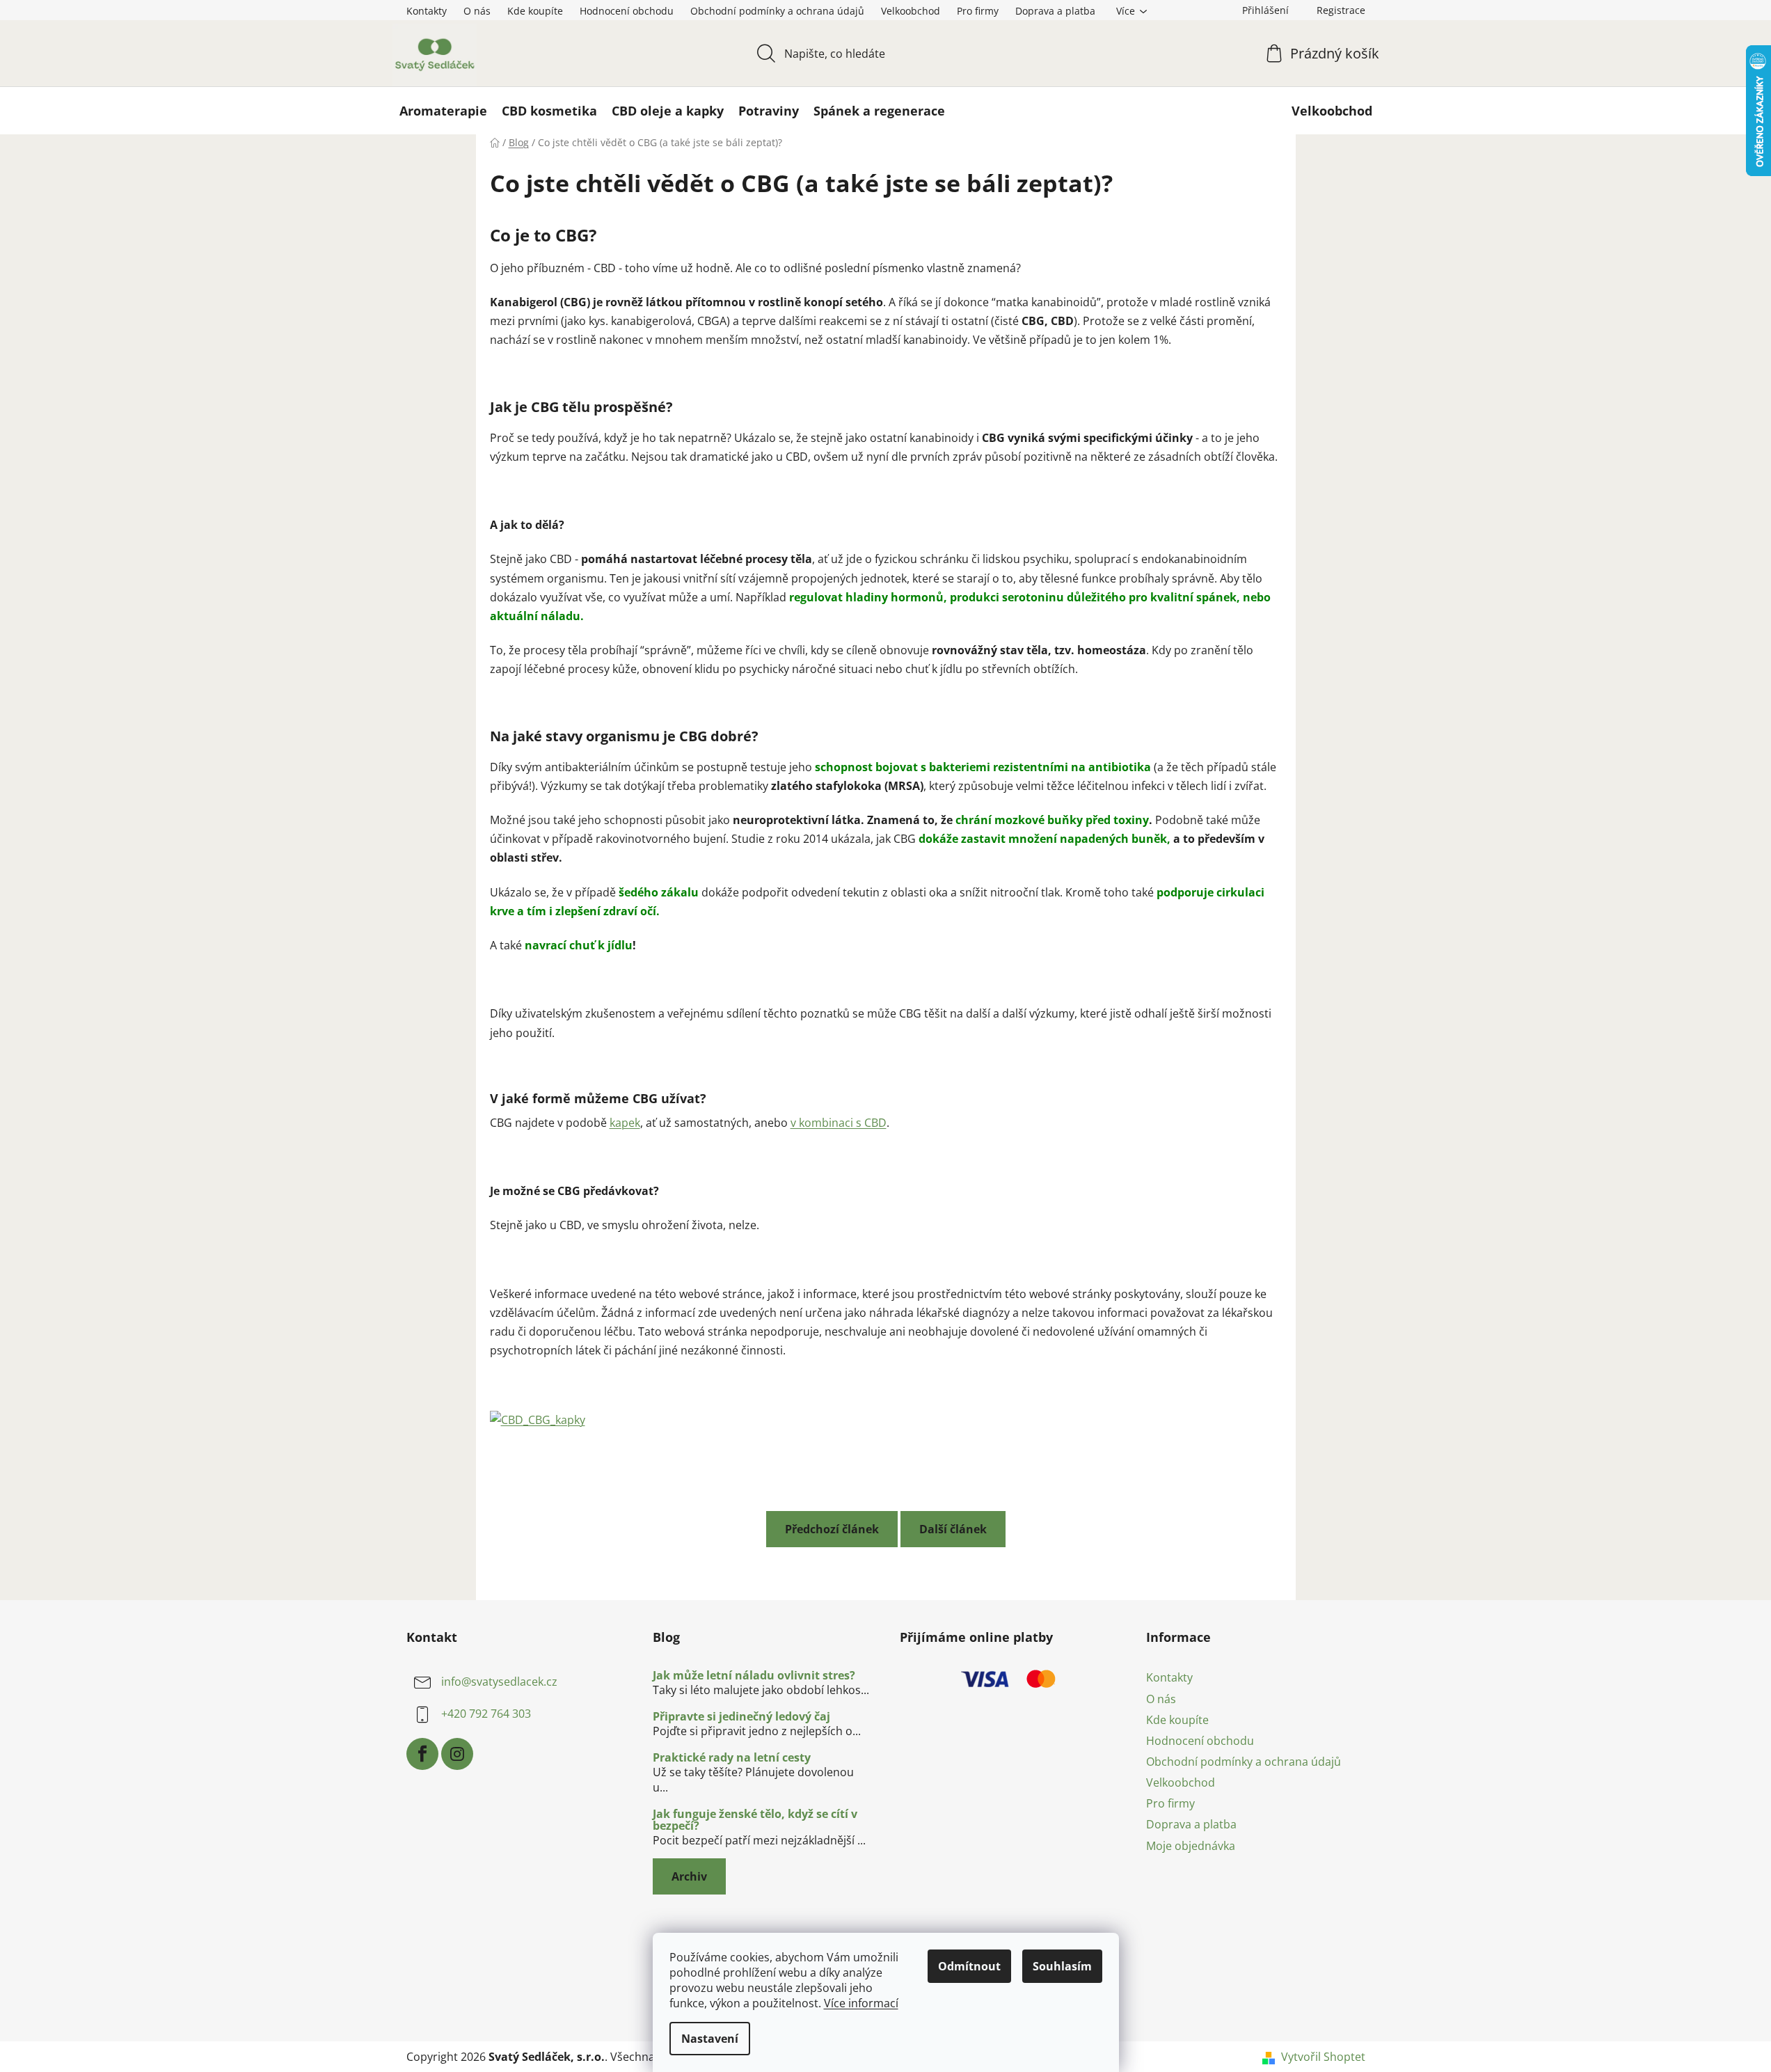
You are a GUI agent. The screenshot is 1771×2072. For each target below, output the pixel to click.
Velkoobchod (911, 11)
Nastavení (710, 2039)
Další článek (953, 1529)
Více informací (861, 2003)
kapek (625, 1123)
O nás (477, 11)
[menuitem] (443, 111)
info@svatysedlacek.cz (499, 1682)
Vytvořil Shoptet (1323, 2057)
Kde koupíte (535, 11)
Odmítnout (969, 1966)
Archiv (689, 1876)
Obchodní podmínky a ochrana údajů (777, 11)
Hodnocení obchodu (627, 11)
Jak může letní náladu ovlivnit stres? (754, 1676)
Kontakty (427, 11)
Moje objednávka (1191, 1846)
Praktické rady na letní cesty (732, 1758)
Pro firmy (978, 11)
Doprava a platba (1055, 11)
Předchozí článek (832, 1529)
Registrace (1341, 10)
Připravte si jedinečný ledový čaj (741, 1717)
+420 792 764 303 (486, 1714)
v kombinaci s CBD (839, 1123)
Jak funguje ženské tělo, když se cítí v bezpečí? (755, 1820)
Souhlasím (1062, 1966)
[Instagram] (457, 1754)
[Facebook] (422, 1754)
